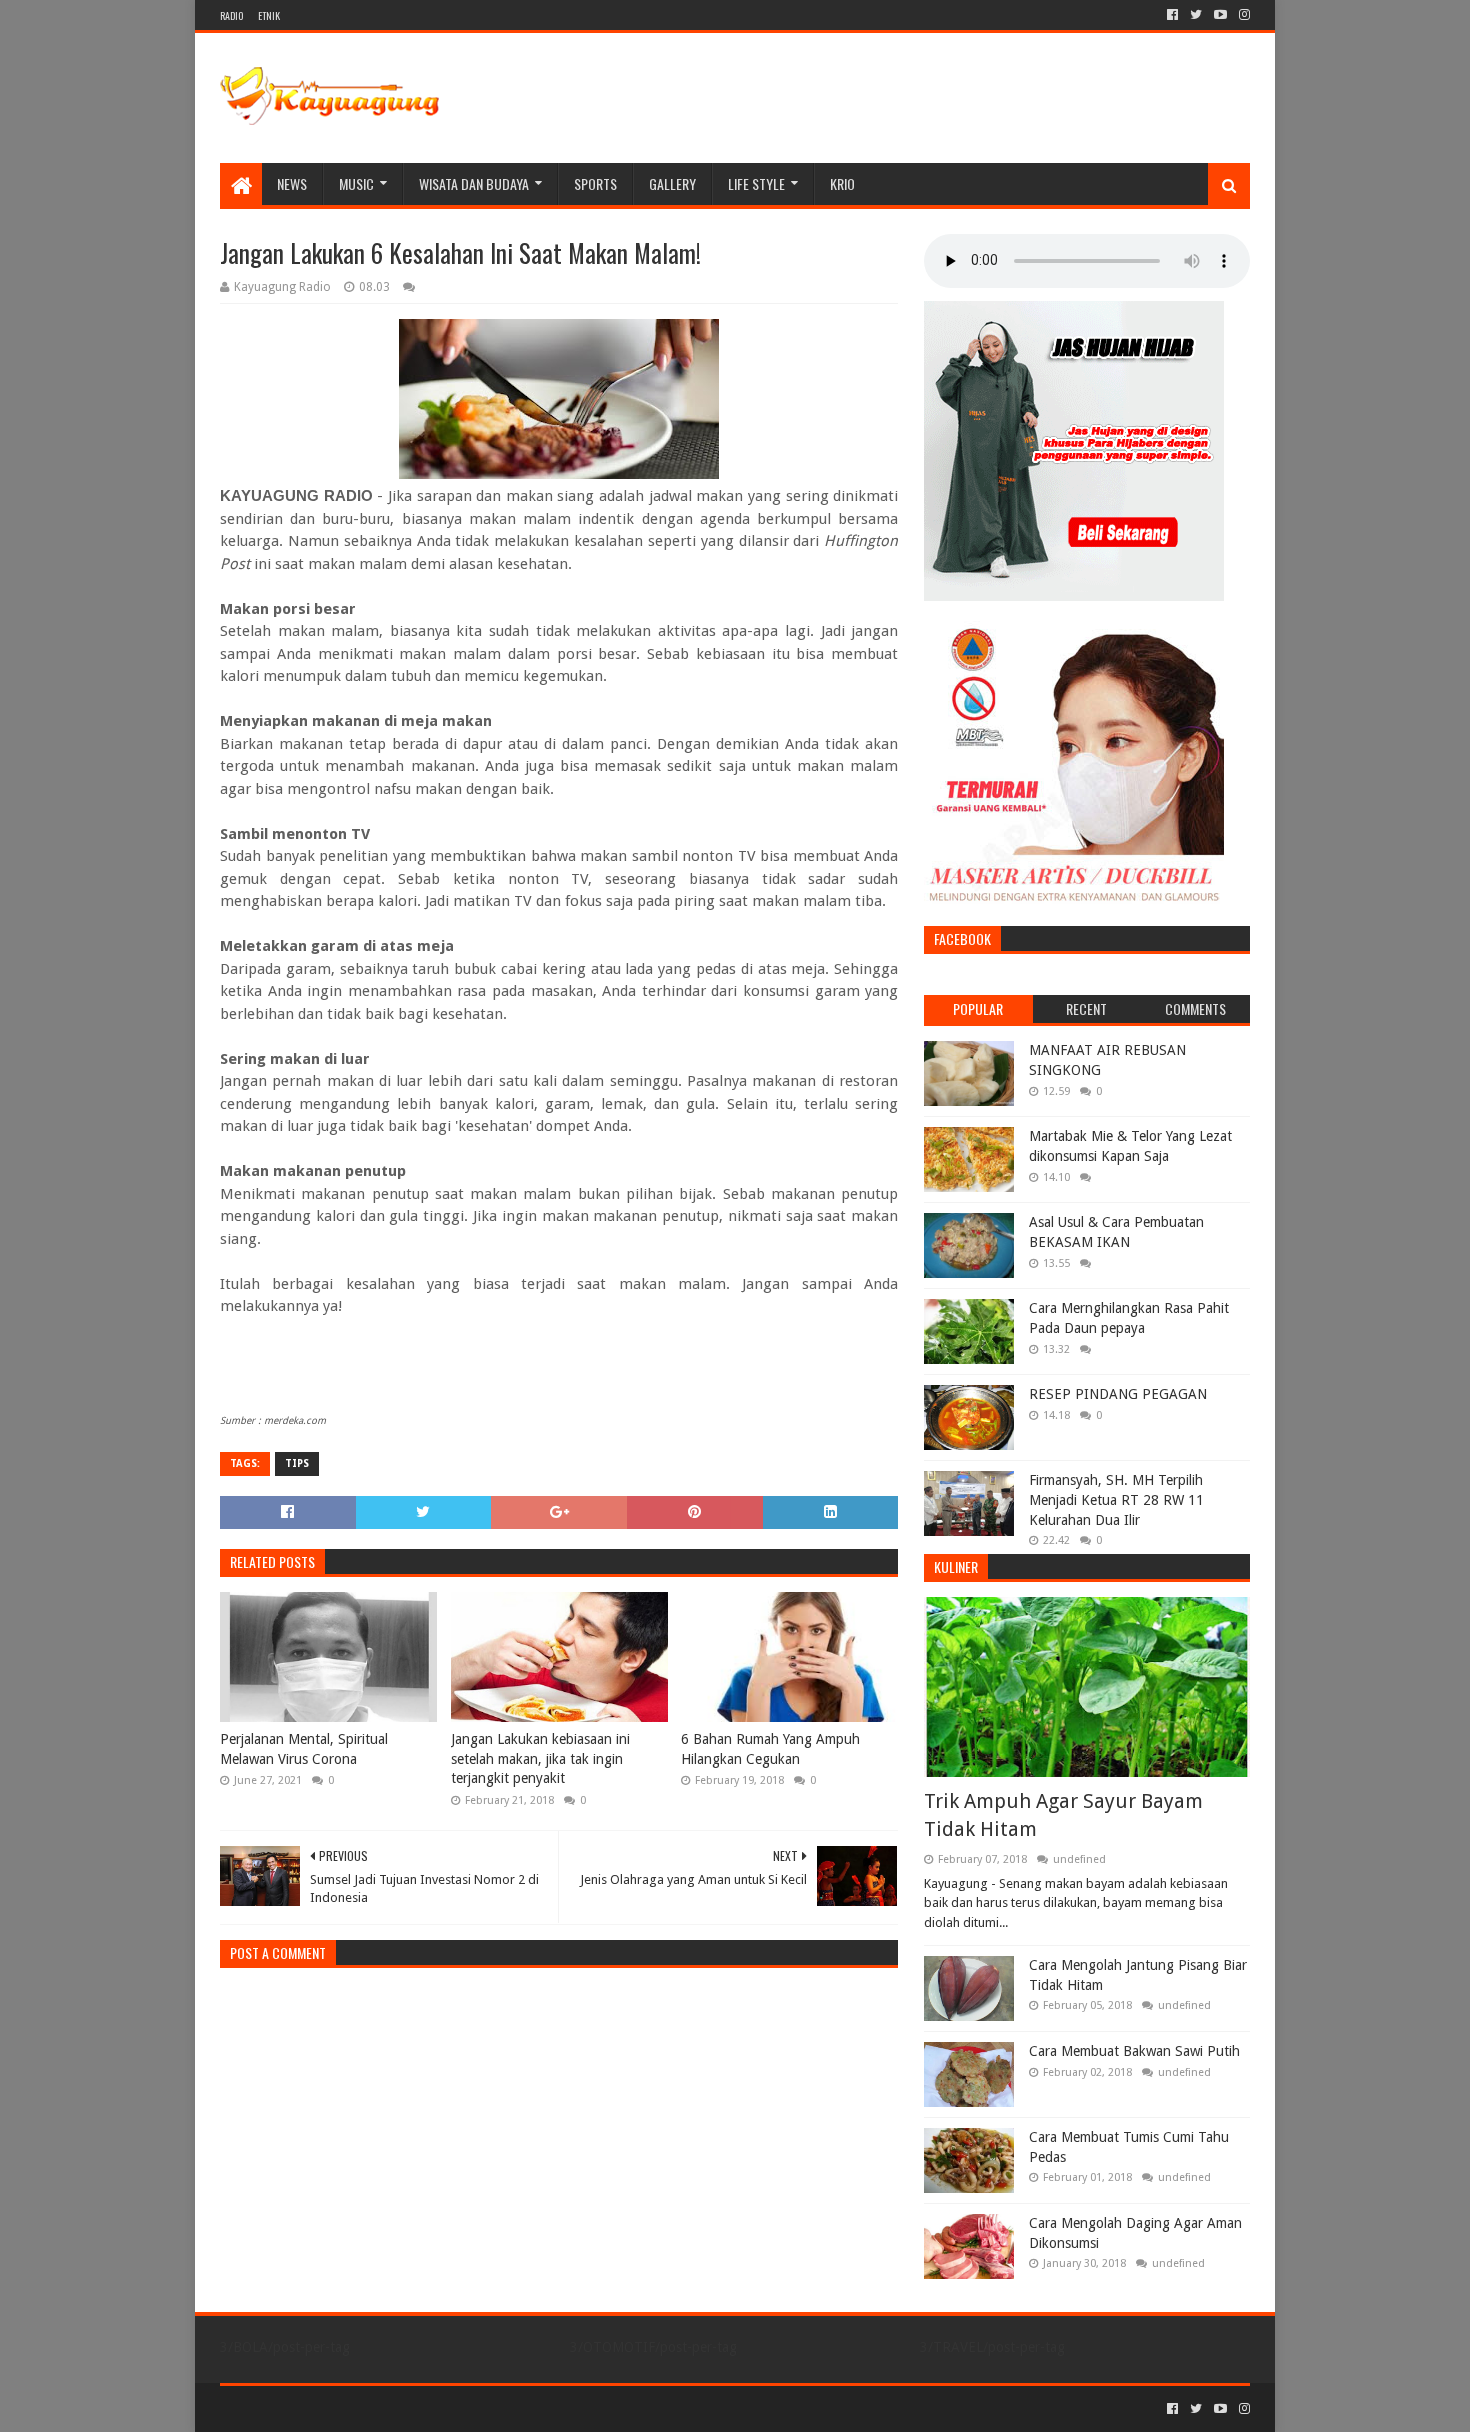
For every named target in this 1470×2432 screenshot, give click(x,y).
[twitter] (1196, 15)
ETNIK (269, 15)
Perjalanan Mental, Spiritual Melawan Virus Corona (304, 1749)
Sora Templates (331, 2408)
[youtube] (1220, 15)
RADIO (231, 15)
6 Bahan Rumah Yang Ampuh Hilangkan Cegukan (770, 1749)
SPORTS (595, 183)
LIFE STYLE (756, 183)
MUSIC (356, 183)
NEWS (292, 183)
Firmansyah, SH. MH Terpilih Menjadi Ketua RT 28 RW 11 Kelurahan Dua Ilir (1116, 1499)
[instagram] (1242, 15)
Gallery (672, 183)
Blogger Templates (446, 2408)
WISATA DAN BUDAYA (474, 183)
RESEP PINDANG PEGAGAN (1118, 1394)
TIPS (297, 1463)
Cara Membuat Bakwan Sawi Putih (1134, 2051)
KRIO (842, 183)
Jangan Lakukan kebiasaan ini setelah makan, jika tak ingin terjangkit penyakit (540, 1758)
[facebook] (1172, 15)
